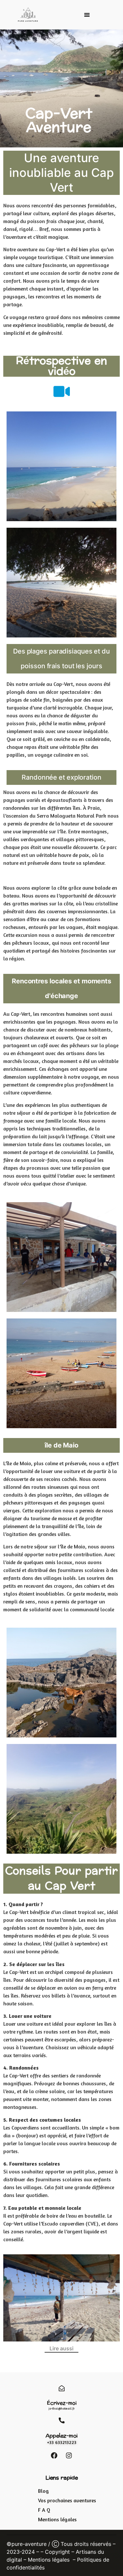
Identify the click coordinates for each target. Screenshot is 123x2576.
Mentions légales (49, 2560)
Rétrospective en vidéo (61, 366)
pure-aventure (29, 2544)
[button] (87, 15)
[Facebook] (54, 2455)
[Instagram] (69, 2455)
